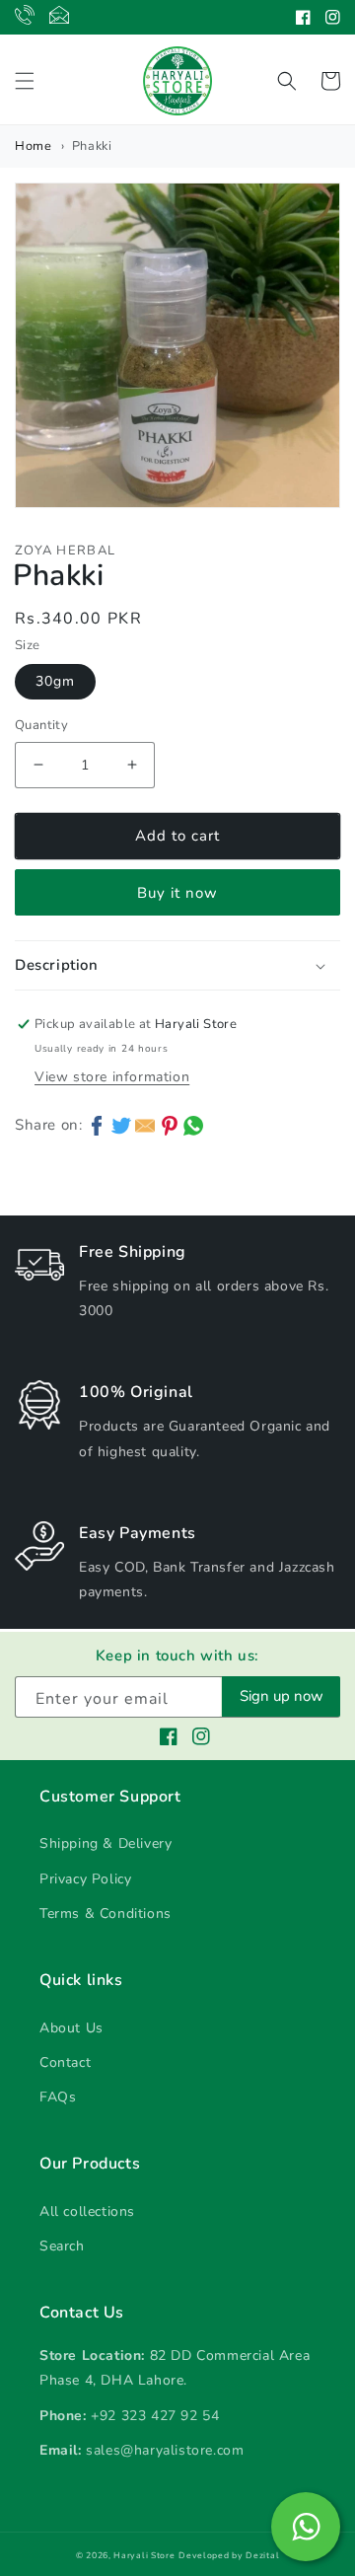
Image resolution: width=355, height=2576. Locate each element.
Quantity (41, 725)
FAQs (58, 2097)
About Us (71, 2028)
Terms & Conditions (106, 1914)
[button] (25, 81)
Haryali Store (144, 2555)
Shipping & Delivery (106, 1843)
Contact (65, 2062)
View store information (112, 1077)
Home (33, 146)
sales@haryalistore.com (165, 2450)
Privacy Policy (85, 1879)
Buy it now (177, 893)
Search (62, 2246)
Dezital (262, 2555)
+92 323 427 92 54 (155, 2416)
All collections (87, 2211)
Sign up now (282, 1696)
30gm (55, 681)
